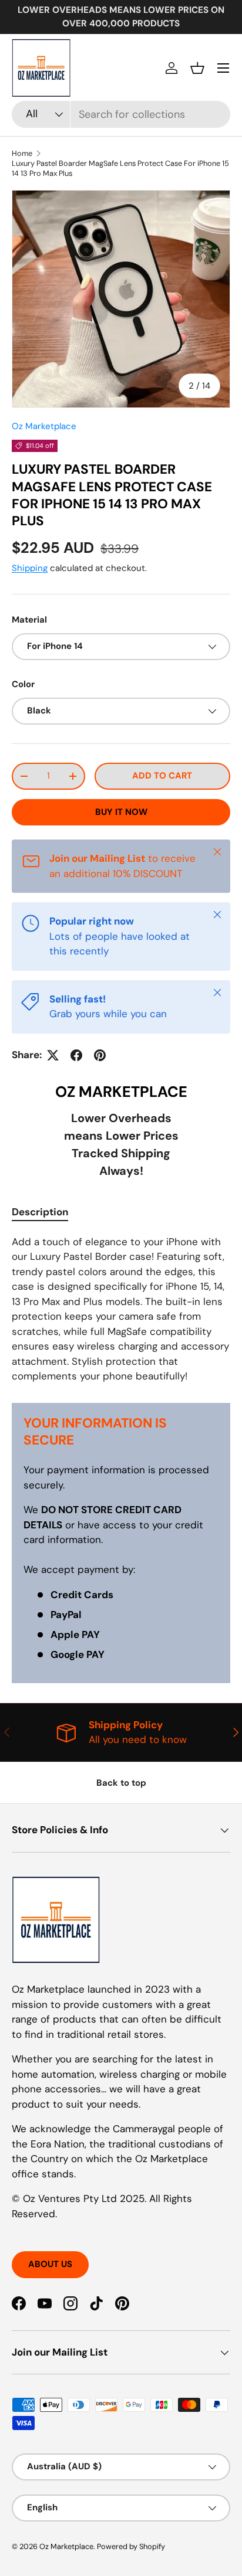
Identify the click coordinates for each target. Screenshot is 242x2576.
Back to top (121, 1783)
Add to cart (162, 776)
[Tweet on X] (53, 1055)
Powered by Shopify (131, 2546)
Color (23, 684)
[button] (197, 68)
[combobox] (121, 114)
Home (22, 153)
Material (29, 620)
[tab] (40, 1212)
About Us (50, 2264)
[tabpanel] (121, 1309)
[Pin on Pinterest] (100, 1055)
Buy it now (121, 812)
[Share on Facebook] (76, 1055)
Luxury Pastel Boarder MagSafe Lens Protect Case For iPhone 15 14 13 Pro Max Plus (120, 168)
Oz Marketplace (44, 426)
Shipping (30, 568)
